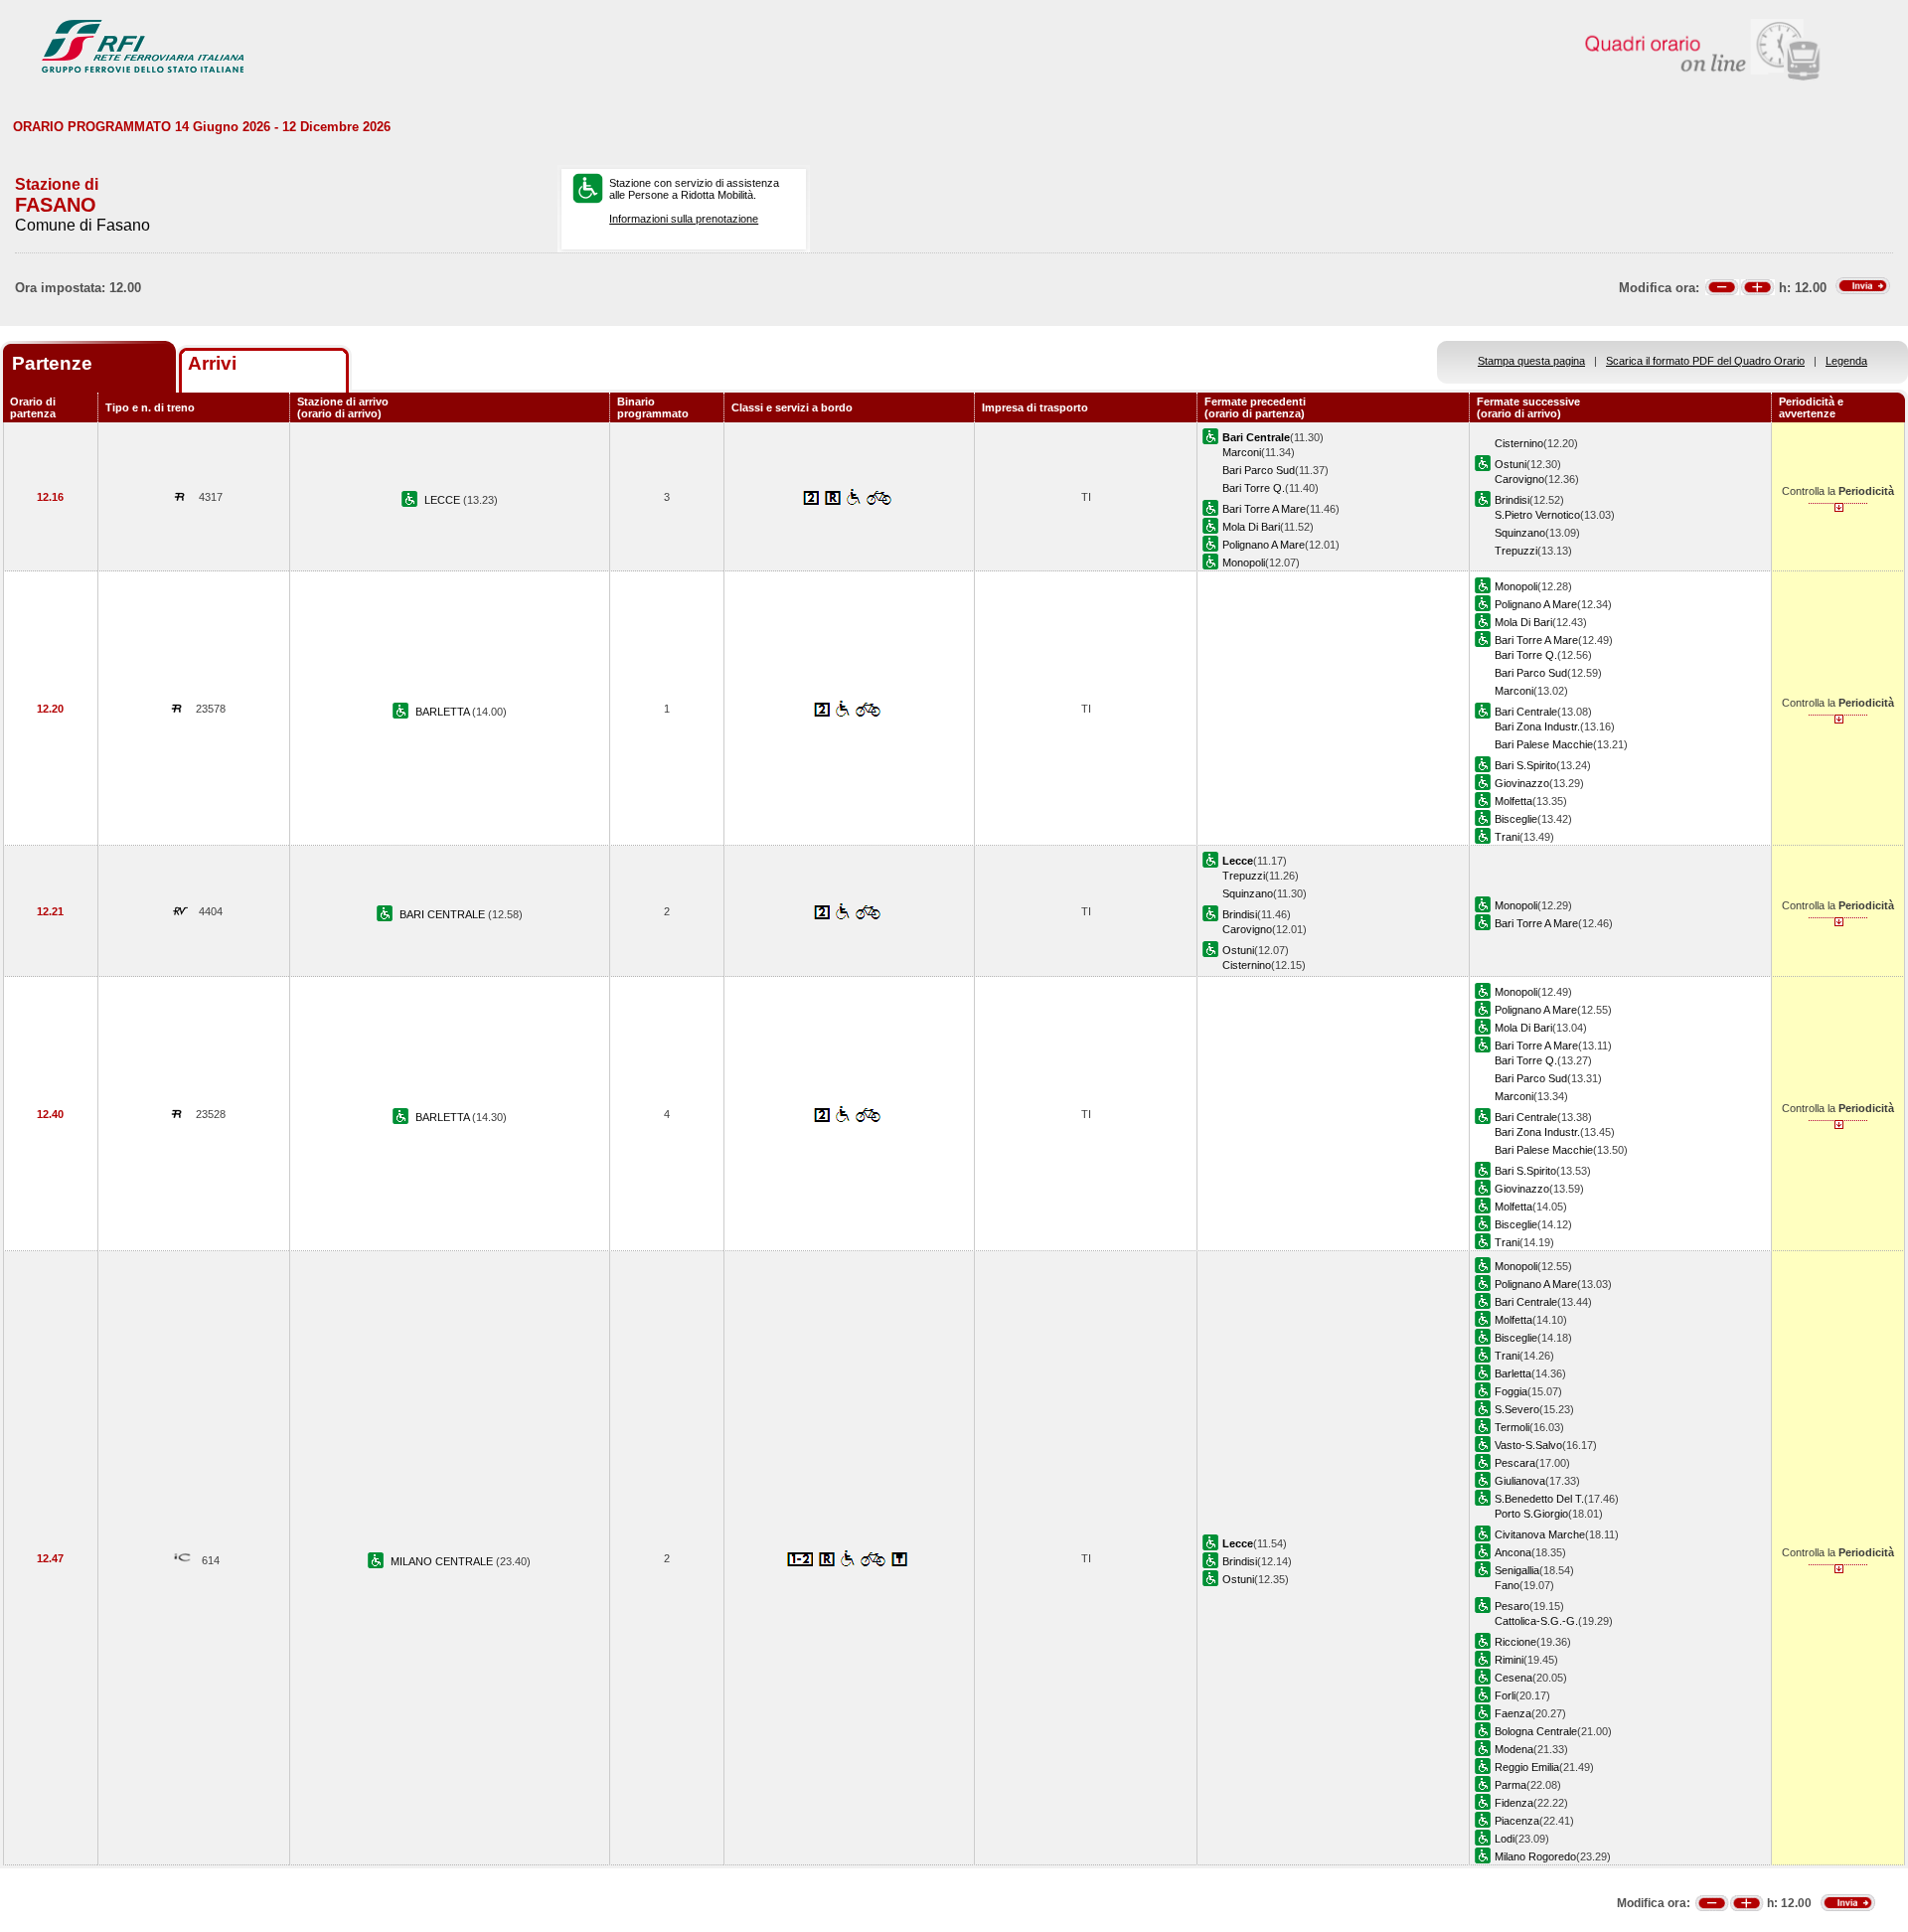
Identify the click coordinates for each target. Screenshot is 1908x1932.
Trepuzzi (1516, 551)
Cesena (1513, 1678)
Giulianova (1520, 1481)
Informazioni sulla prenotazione (684, 219)
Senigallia (1517, 1570)
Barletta (1513, 1373)
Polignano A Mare (1264, 545)
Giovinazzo (1522, 783)
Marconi (1242, 452)
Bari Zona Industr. (1537, 726)
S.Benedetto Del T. (1539, 1499)
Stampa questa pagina (1531, 361)
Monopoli (1244, 563)
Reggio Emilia (1527, 1767)
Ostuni (1510, 464)
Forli (1505, 1695)
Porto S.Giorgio (1531, 1514)
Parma (1510, 1785)
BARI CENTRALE (444, 914)
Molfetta (1513, 801)
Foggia (1511, 1391)
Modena (1514, 1749)
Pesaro (1512, 1606)
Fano (1507, 1585)
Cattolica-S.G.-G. (1536, 1621)
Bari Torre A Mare (1264, 509)
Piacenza (1517, 1821)
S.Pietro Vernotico (1537, 515)
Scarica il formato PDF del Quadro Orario (1705, 361)
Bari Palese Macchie (1544, 744)
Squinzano (1520, 533)
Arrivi (212, 363)
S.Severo (1517, 1409)
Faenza (1513, 1713)
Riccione (1515, 1642)
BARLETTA (444, 712)
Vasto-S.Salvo (1528, 1445)
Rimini (1509, 1660)
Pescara (1515, 1463)
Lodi (1505, 1839)
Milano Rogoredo (1535, 1856)
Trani (1507, 837)
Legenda (1846, 361)
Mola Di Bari (1251, 527)
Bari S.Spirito (1525, 765)
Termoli (1512, 1427)
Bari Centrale (1526, 712)
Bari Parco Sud (1259, 470)
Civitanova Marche (1540, 1534)
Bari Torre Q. (1254, 488)
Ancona (1513, 1552)
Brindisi (1512, 500)
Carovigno (1519, 479)
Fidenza (1514, 1803)
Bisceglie (1516, 819)
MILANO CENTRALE (443, 1561)
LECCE (444, 500)
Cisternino (1519, 443)
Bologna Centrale (1536, 1731)
